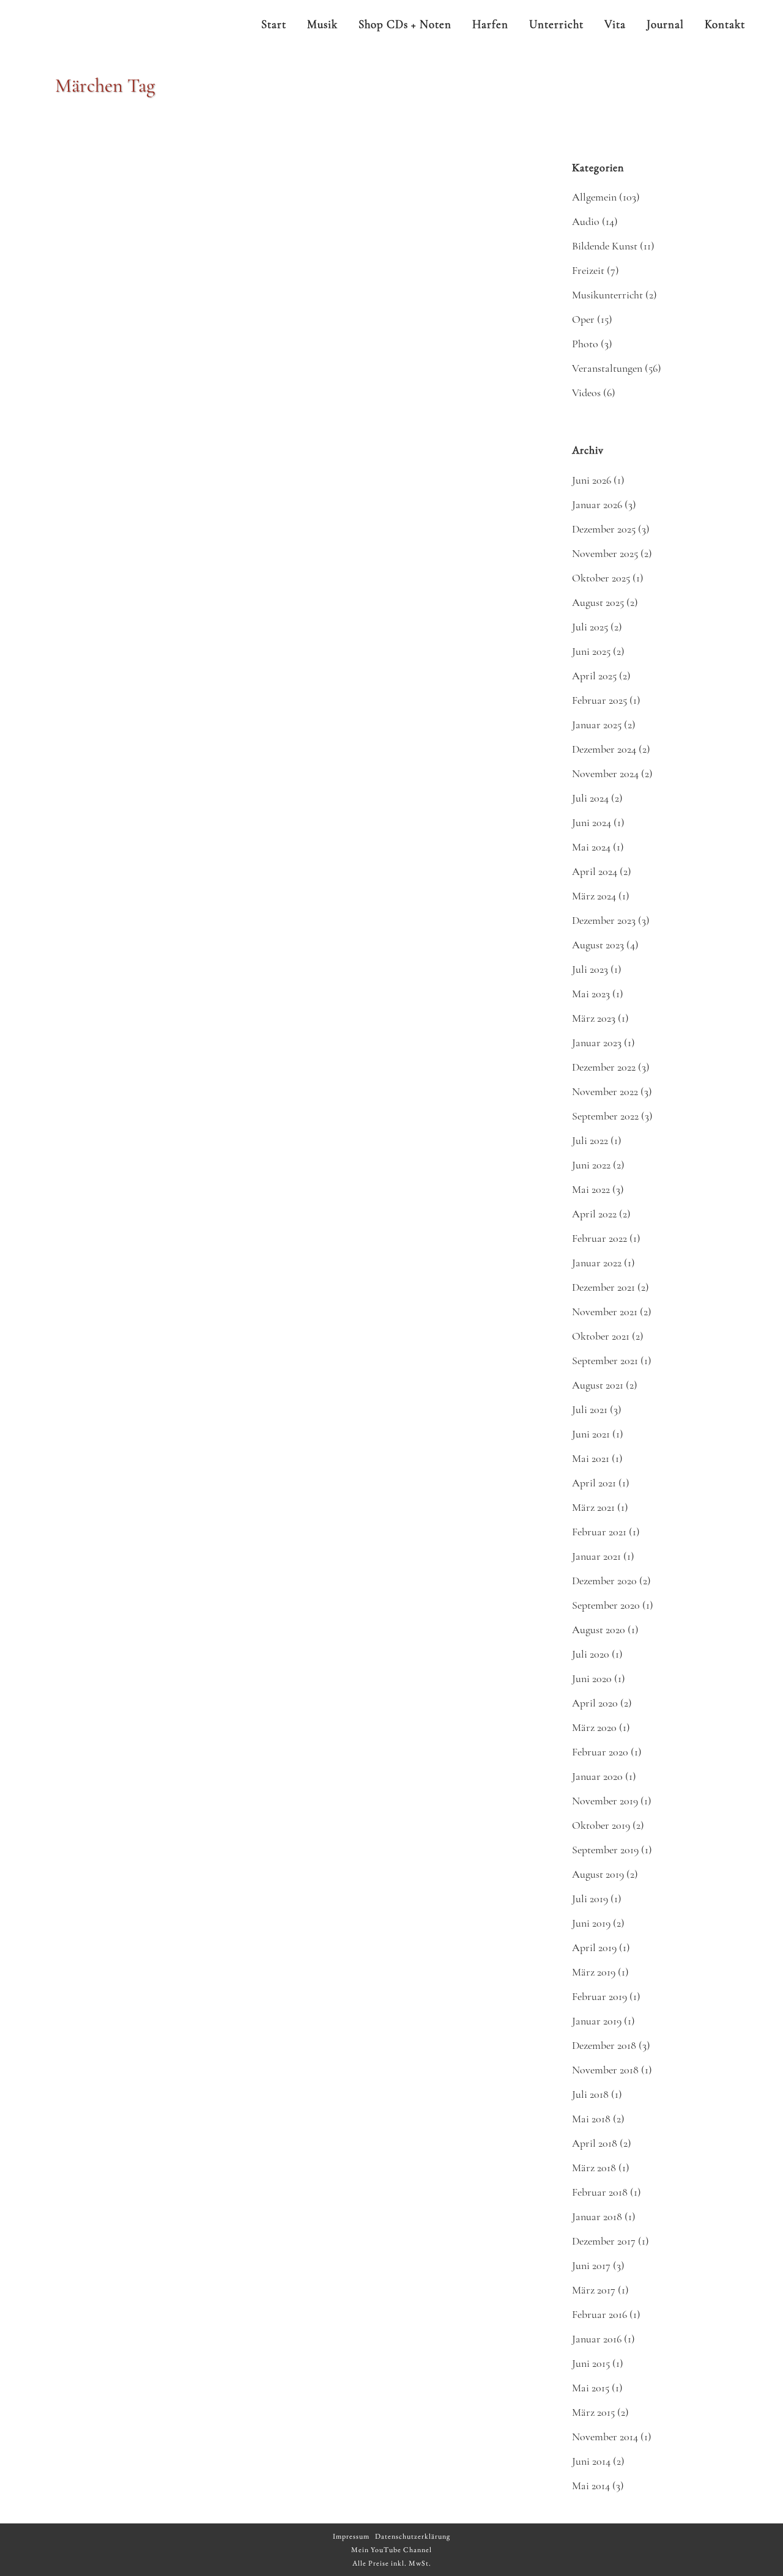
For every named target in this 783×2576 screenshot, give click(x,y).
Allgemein (594, 197)
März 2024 (594, 896)
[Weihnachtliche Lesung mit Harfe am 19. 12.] (173, 240)
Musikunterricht (607, 295)
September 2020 (606, 1605)
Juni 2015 (591, 2363)
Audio (586, 221)
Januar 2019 (597, 2021)
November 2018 (605, 2070)
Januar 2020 (597, 1776)
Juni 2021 (591, 1434)
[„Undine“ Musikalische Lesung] (173, 1387)
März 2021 (593, 1507)
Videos (586, 393)
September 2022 (605, 1116)
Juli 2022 (590, 1140)
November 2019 (605, 1801)
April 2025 (594, 676)
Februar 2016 (599, 2314)
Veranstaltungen (607, 368)
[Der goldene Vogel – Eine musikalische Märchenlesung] (409, 596)
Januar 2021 (596, 1556)
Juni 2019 (591, 1923)
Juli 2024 (590, 798)
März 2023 (594, 1018)
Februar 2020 (600, 1752)
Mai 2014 (591, 2486)
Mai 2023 (591, 994)
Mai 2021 (591, 1458)
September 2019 (605, 1850)
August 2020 (599, 1629)
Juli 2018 (590, 2094)
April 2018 (595, 2143)
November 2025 (605, 553)
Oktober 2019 (601, 1825)
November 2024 (605, 773)
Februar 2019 (599, 1996)
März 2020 (594, 1727)
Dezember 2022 (604, 1067)
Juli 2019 (590, 1899)
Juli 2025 (590, 627)
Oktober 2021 (601, 1336)
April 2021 (594, 1483)
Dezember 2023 (604, 920)
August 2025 (598, 602)
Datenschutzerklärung (413, 2536)
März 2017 (594, 2290)
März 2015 (593, 2412)
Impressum (351, 2536)
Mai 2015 (591, 2388)
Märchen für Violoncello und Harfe (150, 2272)
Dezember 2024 (604, 749)
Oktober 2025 (601, 578)
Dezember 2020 (604, 1581)
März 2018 (594, 2168)
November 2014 (605, 2437)
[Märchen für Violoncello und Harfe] (173, 2165)
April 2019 (594, 1947)
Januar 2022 (597, 1263)
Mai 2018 (591, 2119)
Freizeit (588, 270)
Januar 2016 (597, 2339)
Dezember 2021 (603, 1287)
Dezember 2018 (604, 2045)
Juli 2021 (590, 1409)
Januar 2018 (597, 2216)
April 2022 (594, 1214)
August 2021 (598, 1385)
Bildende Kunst (605, 246)
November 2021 (605, 1312)
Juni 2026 (592, 480)
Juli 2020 (591, 1654)
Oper (583, 319)
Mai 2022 (591, 1189)
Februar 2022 (599, 1238)
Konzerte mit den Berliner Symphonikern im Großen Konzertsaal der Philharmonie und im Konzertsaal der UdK (407, 1881)
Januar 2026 (597, 504)
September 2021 (605, 1360)
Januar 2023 (597, 1043)
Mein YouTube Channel (391, 2550)
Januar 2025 (597, 725)
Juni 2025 (591, 651)
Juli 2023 (590, 969)
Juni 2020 (592, 1678)
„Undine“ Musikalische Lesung (139, 1864)
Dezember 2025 (604, 529)
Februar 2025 (599, 700)
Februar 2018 (600, 2192)
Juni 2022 (591, 1165)
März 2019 (594, 1972)
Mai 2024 (591, 847)
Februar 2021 (599, 1532)
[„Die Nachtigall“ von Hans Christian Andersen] (409, 213)
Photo (585, 344)
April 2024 (595, 871)
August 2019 (598, 1874)
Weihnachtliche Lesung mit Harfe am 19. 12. (172, 351)
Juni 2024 (592, 822)
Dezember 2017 (604, 2241)
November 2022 (605, 1091)
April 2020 (595, 1703)
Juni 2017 (591, 2265)
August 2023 (598, 945)
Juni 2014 (591, 2461)
